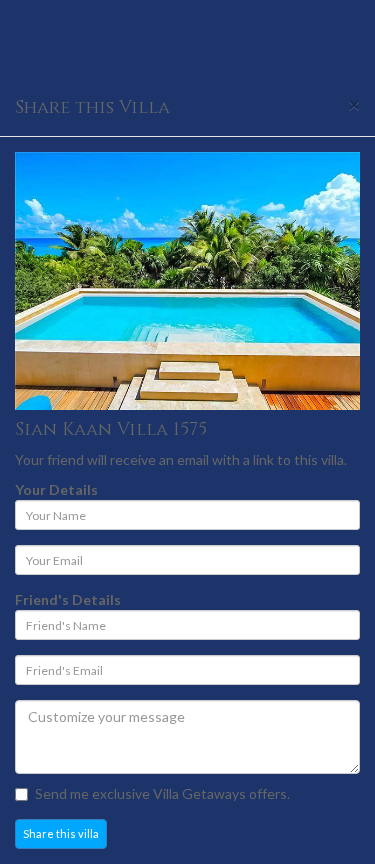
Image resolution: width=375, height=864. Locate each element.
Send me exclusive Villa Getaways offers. (162, 793)
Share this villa (61, 833)
